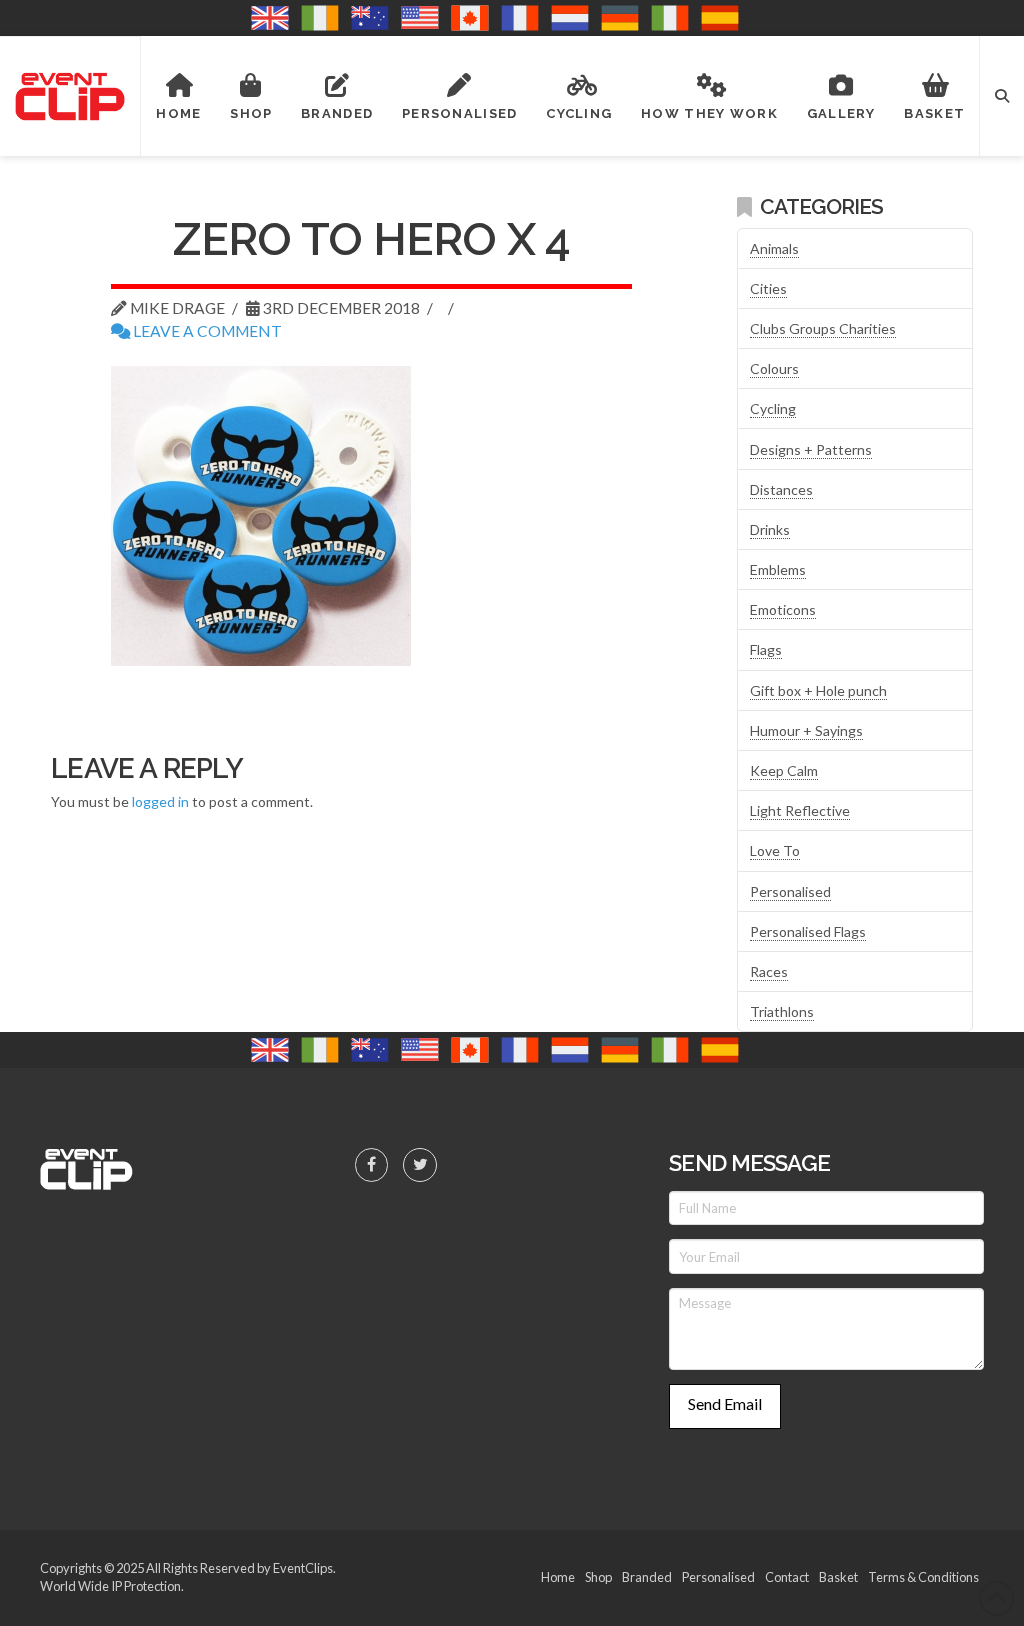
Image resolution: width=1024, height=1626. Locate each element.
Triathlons (782, 1011)
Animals (774, 248)
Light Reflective (800, 810)
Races (769, 971)
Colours (774, 368)
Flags (766, 649)
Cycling (773, 408)
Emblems (778, 569)
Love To (775, 850)
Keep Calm (784, 770)
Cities (768, 288)
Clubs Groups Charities (823, 328)
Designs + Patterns (811, 449)
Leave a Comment (206, 331)
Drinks (770, 529)
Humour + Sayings (806, 730)
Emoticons (783, 609)
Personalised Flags (808, 931)
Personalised (790, 891)
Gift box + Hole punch (818, 690)
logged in (160, 801)
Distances (781, 489)
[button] (1002, 96)
